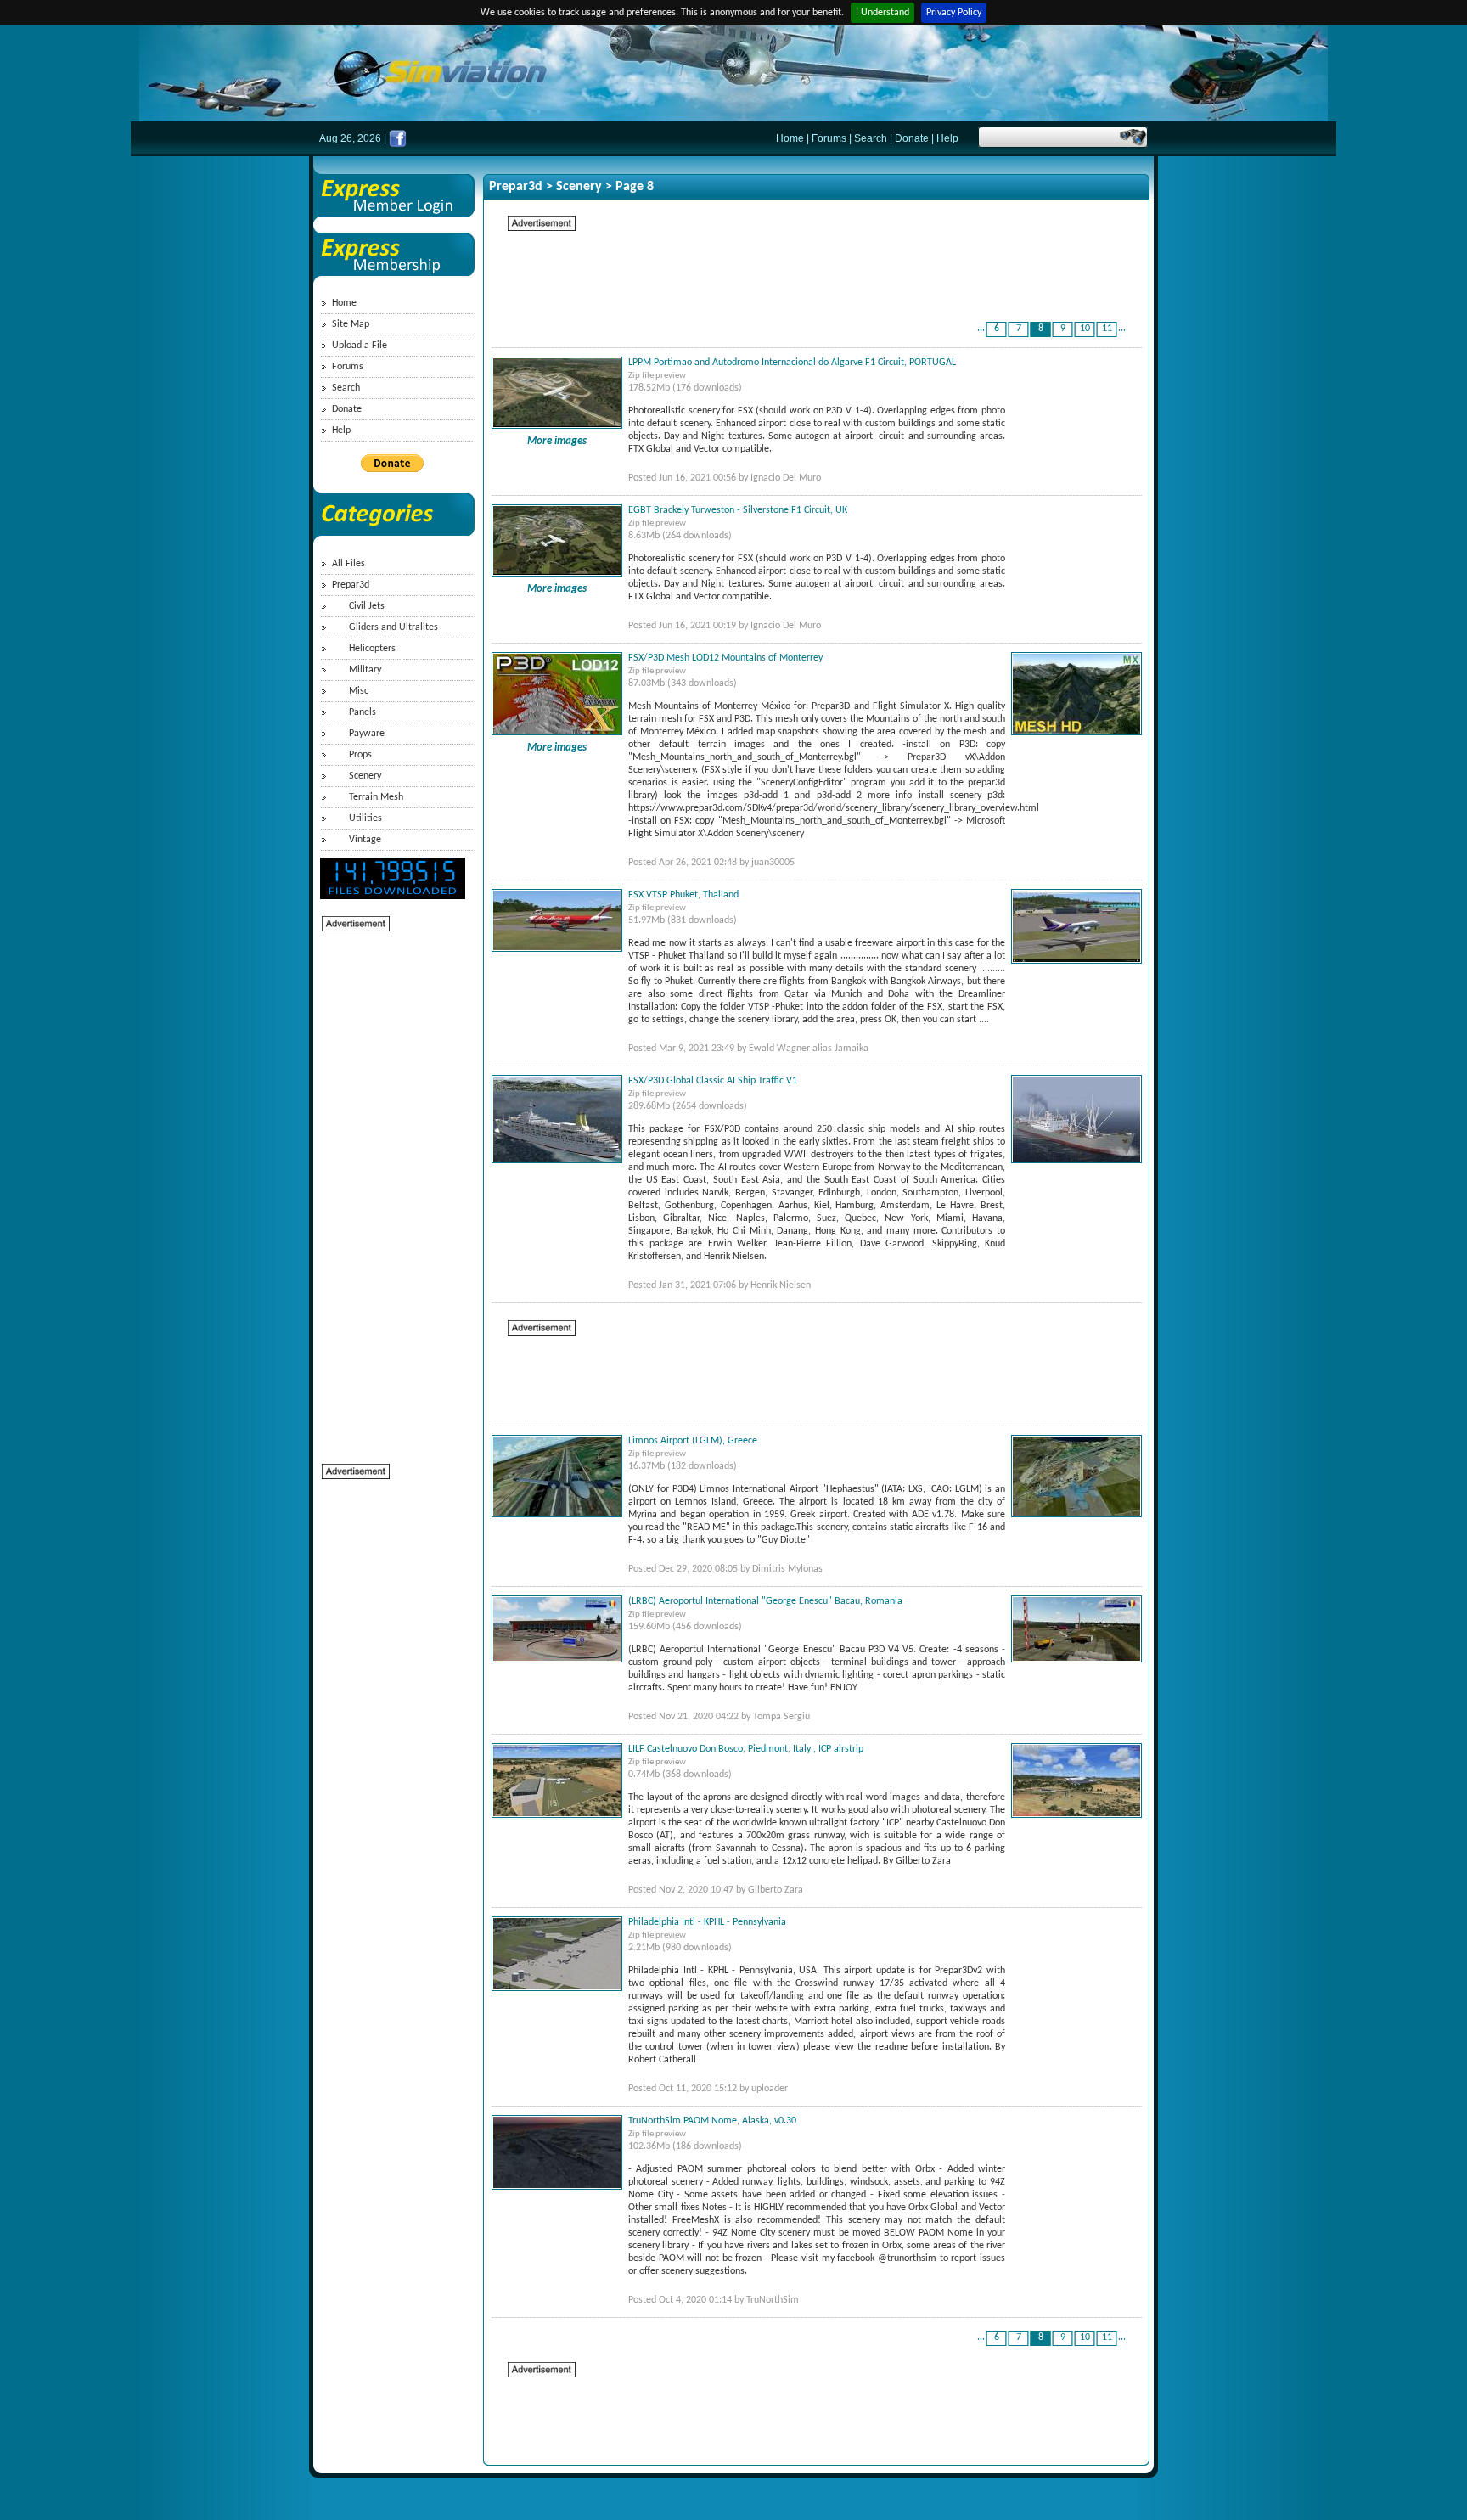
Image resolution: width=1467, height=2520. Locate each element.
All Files (348, 564)
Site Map (351, 324)
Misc (359, 691)
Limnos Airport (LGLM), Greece (693, 1441)
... (981, 329)
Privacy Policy (954, 13)
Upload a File (360, 346)
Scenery (365, 776)
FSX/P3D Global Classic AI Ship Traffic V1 (713, 1081)
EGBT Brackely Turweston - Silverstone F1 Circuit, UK (738, 510)
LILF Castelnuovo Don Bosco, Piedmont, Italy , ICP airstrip (746, 1749)
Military (365, 670)
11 (1107, 329)
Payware (367, 734)
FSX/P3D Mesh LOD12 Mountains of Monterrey (725, 658)
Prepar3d (351, 585)
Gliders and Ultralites (393, 627)
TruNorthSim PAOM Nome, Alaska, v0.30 (712, 2121)
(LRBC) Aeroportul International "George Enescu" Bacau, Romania (765, 1601)
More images (557, 441)
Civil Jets (367, 606)
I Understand (882, 13)
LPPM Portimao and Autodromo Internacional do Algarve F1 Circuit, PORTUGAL (792, 363)
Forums (829, 138)
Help (947, 138)
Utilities (365, 818)
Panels (363, 712)
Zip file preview (657, 376)
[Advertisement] (390, 1188)
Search (871, 138)
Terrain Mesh (376, 797)
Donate (912, 138)
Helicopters (372, 649)
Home (790, 138)
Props (360, 755)
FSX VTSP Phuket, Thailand (683, 895)
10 (1085, 329)
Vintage (365, 840)
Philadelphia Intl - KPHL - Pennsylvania (707, 1922)
